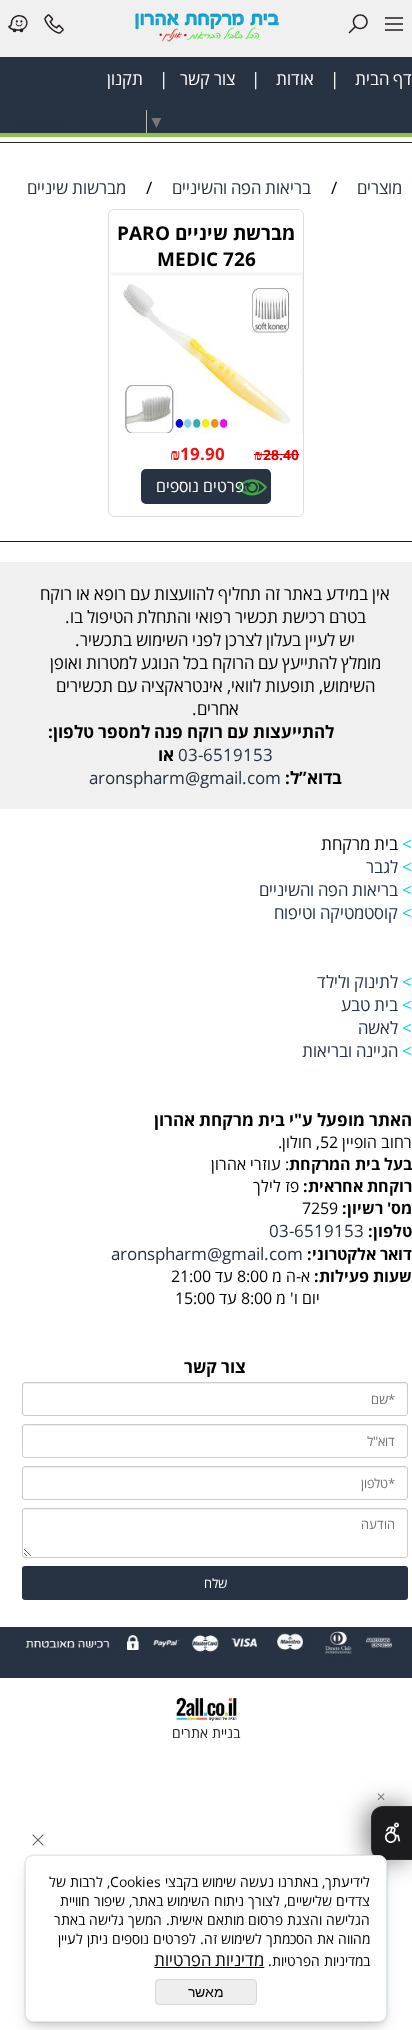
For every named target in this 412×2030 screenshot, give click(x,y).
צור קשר (203, 78)
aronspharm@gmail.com (185, 777)
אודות (293, 78)
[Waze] (18, 27)
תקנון (125, 78)
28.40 (281, 454)
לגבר (382, 866)
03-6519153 (223, 754)
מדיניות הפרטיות (209, 1959)
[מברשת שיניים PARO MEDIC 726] (206, 426)
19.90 (202, 453)
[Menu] (394, 27)
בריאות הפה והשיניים (326, 889)
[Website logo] (206, 26)
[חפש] (358, 27)
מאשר (206, 1992)
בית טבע (367, 1004)
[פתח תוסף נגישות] (391, 1833)
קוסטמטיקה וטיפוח (336, 912)
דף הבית (381, 78)
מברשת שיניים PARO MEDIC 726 (206, 246)
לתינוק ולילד (357, 981)
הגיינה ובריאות (350, 1050)
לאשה (378, 1027)
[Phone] (54, 27)
